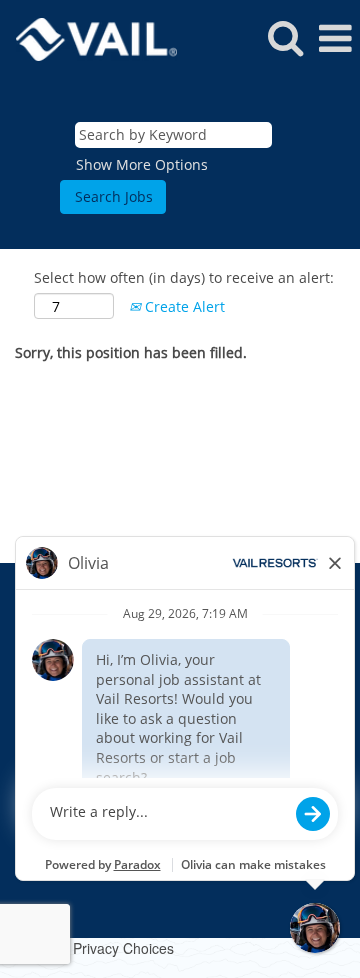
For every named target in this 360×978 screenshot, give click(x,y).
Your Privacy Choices (107, 948)
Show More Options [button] (142, 164)
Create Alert (183, 306)
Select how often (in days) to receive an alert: (184, 277)
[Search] (285, 37)
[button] (335, 38)
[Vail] (89, 37)
